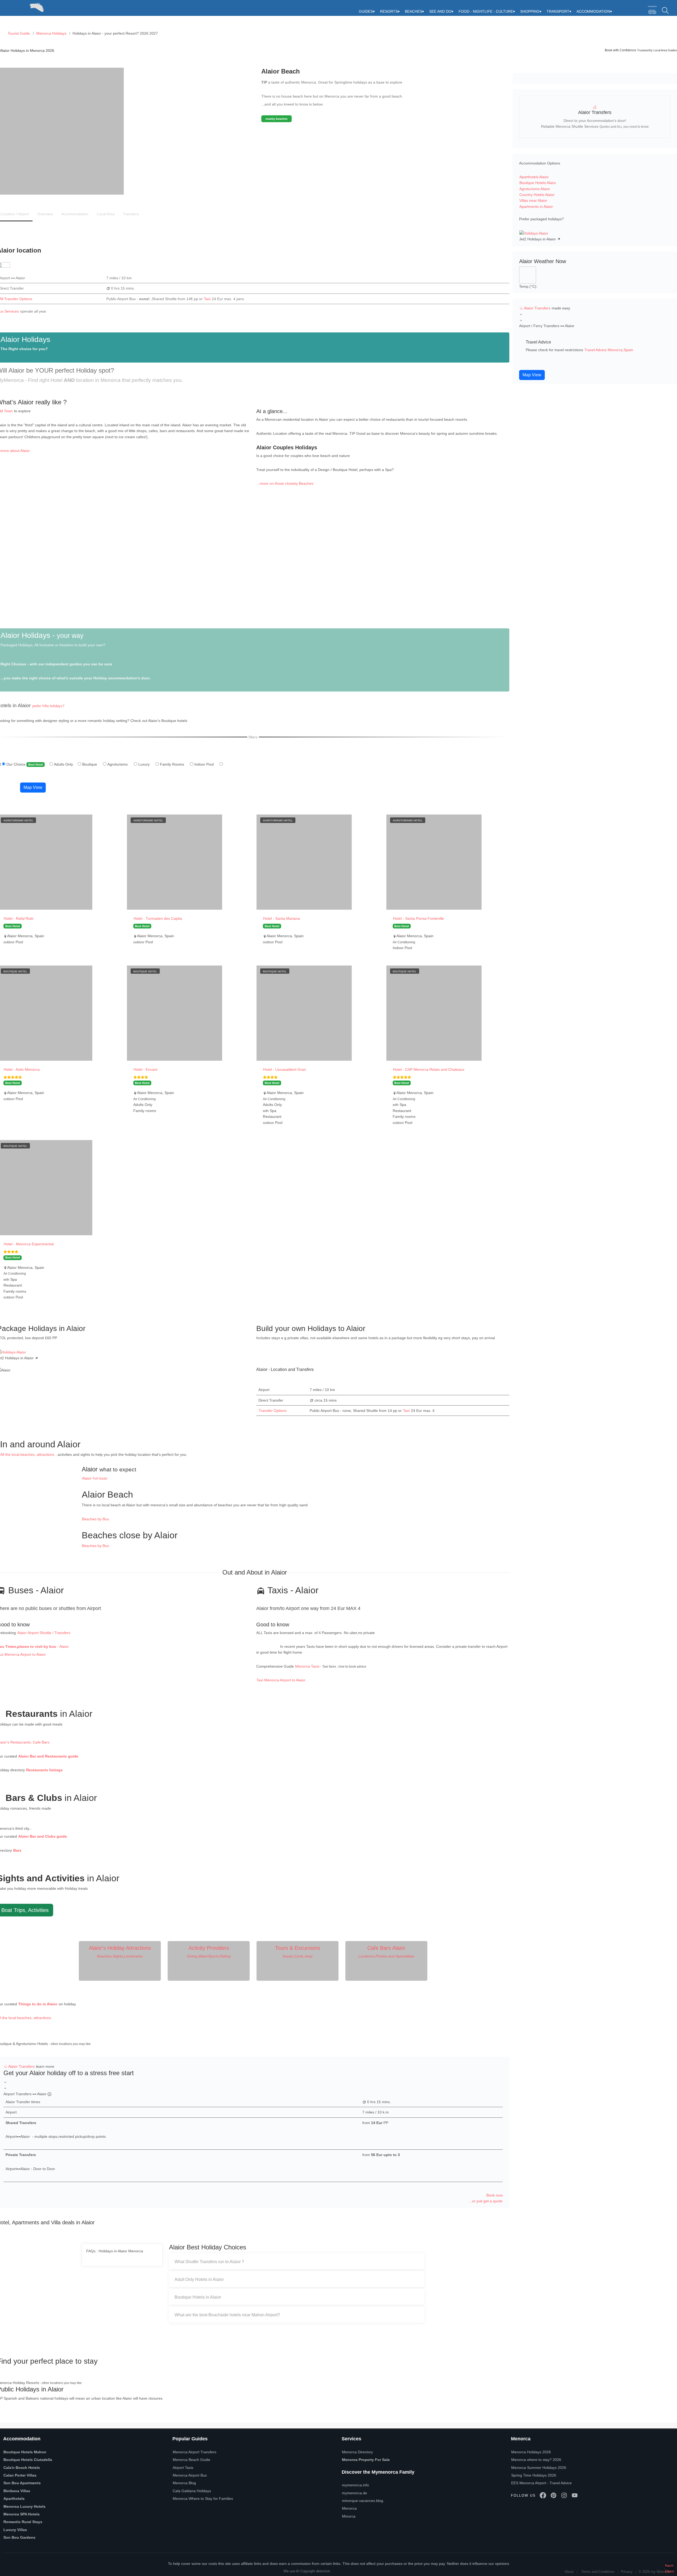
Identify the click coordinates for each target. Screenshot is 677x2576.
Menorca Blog (184, 2483)
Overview (45, 214)
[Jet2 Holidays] (534, 233)
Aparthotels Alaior (534, 177)
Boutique (91, 764)
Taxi (207, 299)
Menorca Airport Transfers (195, 2452)
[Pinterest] (554, 2495)
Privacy (627, 2572)
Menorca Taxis (307, 1666)
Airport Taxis (183, 2468)
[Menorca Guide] (8, 6)
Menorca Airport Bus (190, 2475)
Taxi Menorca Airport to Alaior (281, 1680)
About (569, 2572)
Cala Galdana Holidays (192, 2491)
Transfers (131, 214)
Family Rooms (174, 764)
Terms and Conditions (598, 2572)
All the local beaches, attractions (27, 1454)
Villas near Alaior (533, 200)
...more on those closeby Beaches (285, 483)
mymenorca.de (354, 2493)
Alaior (95, 1478)
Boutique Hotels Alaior (538, 183)
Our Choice (27, 764)
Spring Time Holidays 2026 (534, 2475)
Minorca (349, 2516)
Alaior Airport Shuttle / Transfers (44, 1633)
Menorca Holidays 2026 (531, 2452)
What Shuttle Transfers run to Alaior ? (209, 2262)
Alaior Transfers (22, 2066)
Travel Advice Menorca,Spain (609, 350)
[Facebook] (543, 2495)
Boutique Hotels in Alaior (198, 2297)
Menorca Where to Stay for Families (203, 2499)
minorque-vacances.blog (363, 2501)
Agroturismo (119, 764)
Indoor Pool (206, 764)
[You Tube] (575, 2495)
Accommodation (75, 214)
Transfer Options (273, 1411)
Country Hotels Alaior (537, 195)
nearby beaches (276, 119)
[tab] (297, 2262)
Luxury (146, 764)
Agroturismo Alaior (535, 189)
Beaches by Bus (95, 1519)
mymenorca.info (355, 2485)
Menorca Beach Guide (191, 2460)
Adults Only (65, 764)
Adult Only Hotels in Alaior (199, 2279)
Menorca (349, 2508)
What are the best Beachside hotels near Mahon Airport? (227, 2315)
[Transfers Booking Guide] (652, 10)
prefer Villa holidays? (48, 706)
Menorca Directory (357, 2452)
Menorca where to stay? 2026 (536, 2460)
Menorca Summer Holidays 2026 (539, 2468)
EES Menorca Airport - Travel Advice (541, 2483)
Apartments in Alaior (536, 207)
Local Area (106, 214)
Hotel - (19, 918)
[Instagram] (564, 2495)
